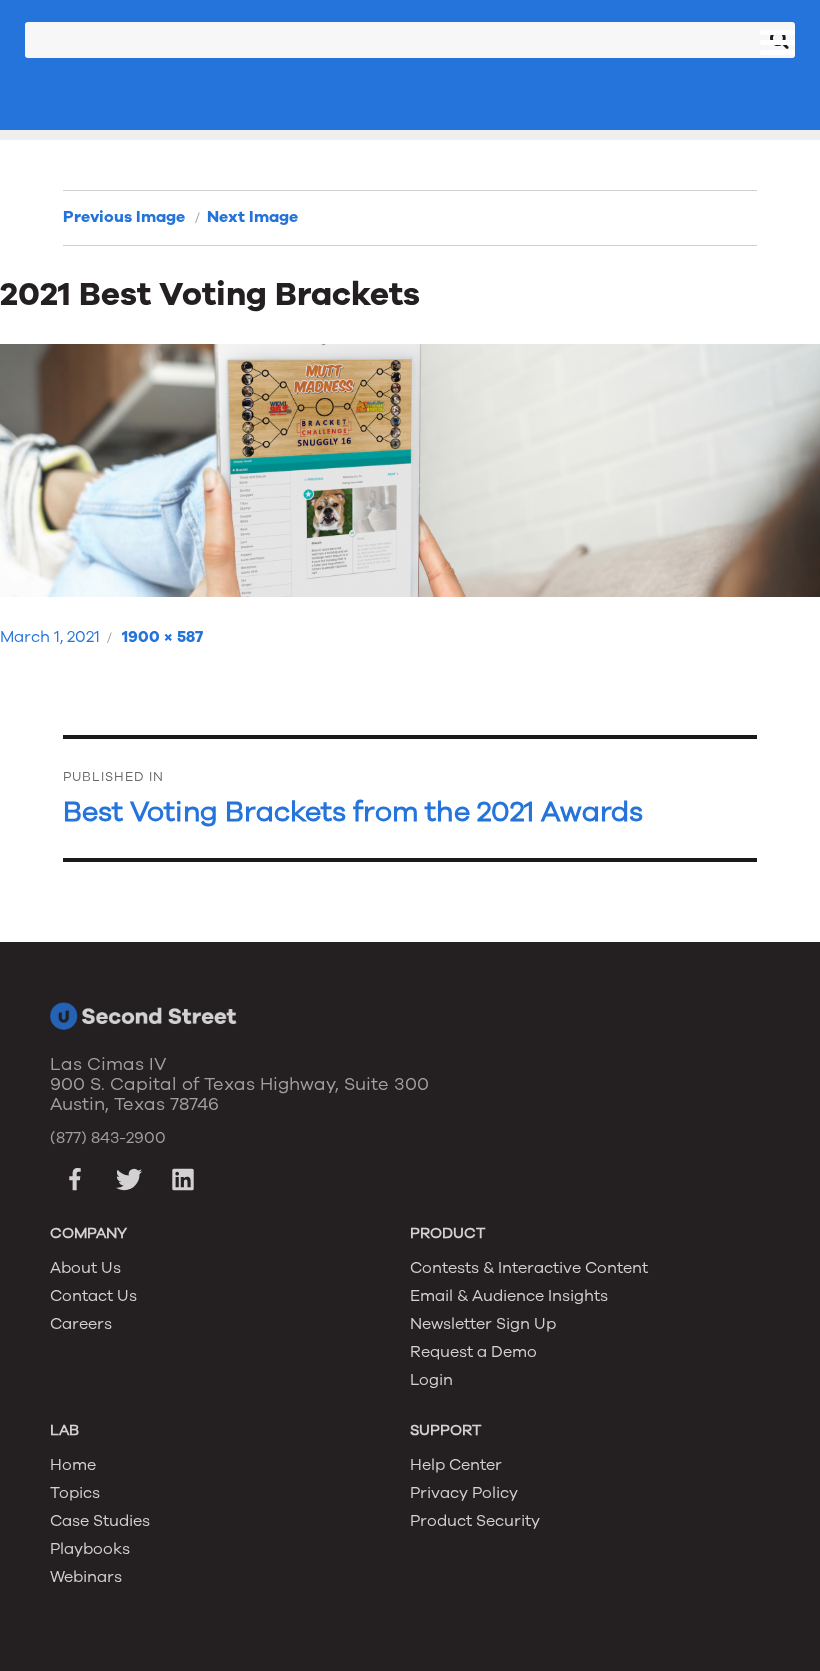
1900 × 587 (162, 637)
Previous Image (124, 217)
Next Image (252, 217)
